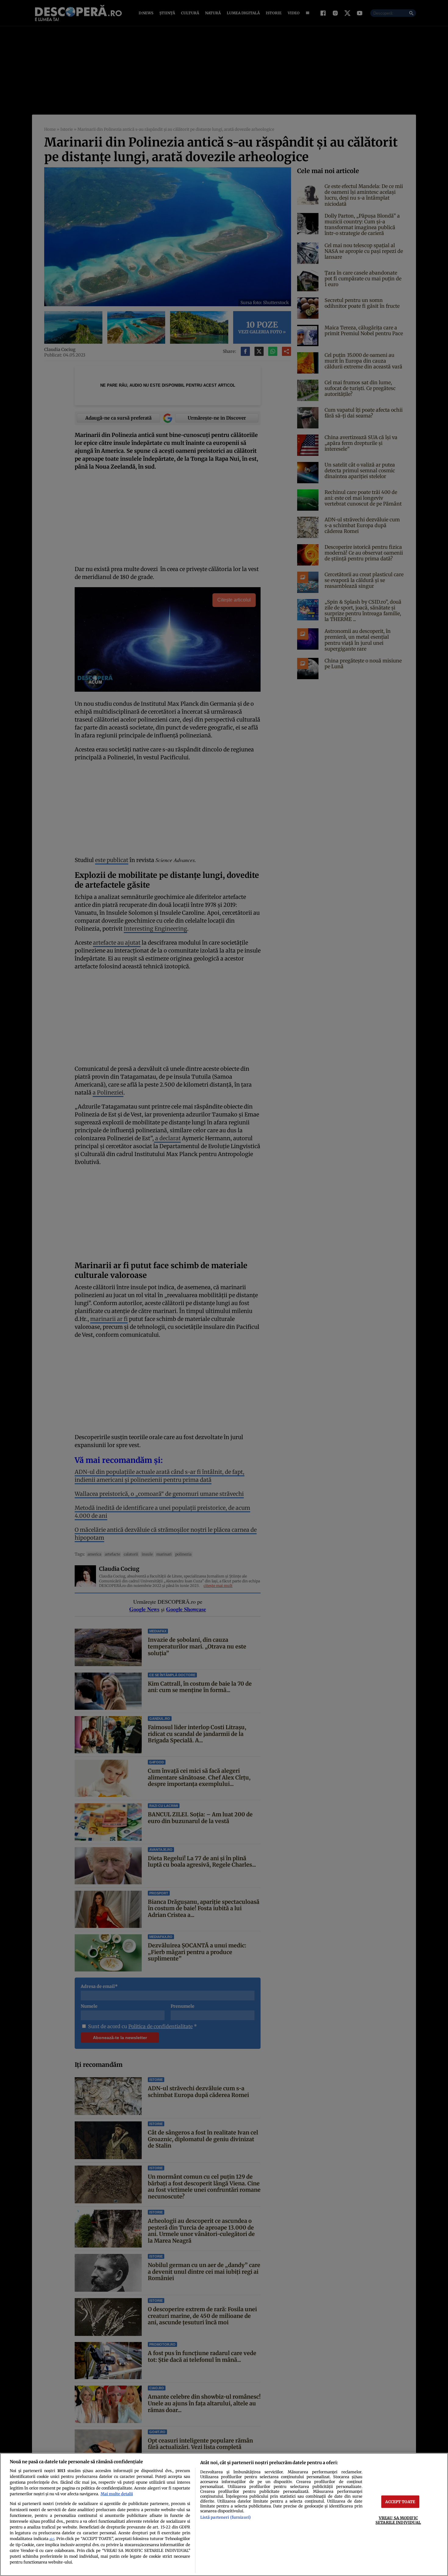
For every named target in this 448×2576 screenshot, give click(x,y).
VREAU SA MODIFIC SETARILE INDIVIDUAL (398, 2520)
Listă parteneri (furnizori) (226, 2517)
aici (52, 2539)
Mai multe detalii (117, 2494)
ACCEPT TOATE (400, 2502)
